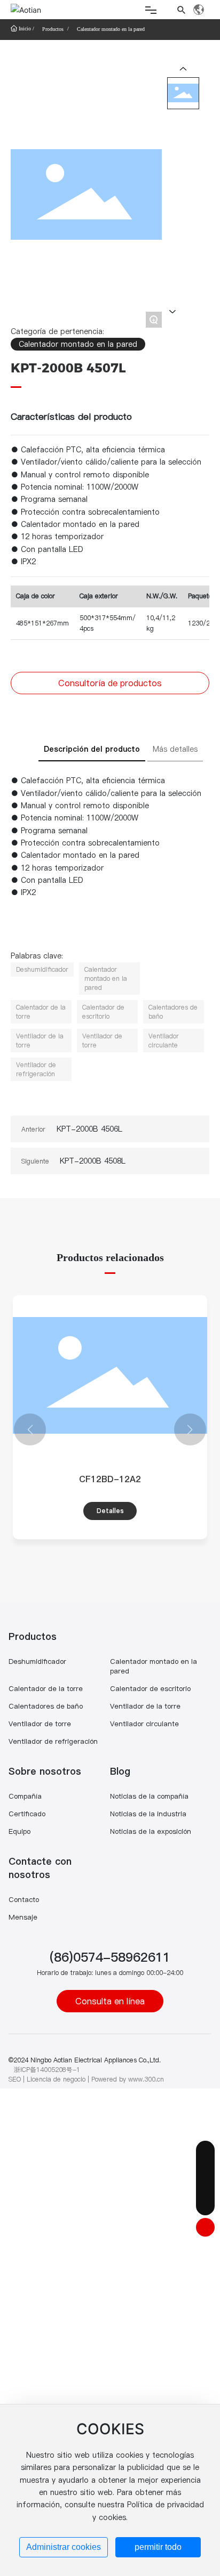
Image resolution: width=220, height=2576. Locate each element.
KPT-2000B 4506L (89, 1129)
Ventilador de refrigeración (53, 1741)
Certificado (27, 1814)
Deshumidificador (37, 1661)
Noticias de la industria (148, 1814)
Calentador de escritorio (150, 1688)
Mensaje (23, 1917)
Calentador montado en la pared (111, 29)
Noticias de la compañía (149, 1796)
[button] (30, 1429)
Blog (120, 1771)
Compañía (25, 1796)
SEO (15, 2079)
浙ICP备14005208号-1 (47, 2070)
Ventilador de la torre (145, 1706)
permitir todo (158, 2547)
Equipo (19, 1831)
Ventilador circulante (144, 1724)
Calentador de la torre (46, 1688)
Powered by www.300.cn (128, 2079)
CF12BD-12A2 (110, 1479)
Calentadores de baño (46, 1706)
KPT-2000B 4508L (93, 1161)
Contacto (24, 1899)
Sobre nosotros (45, 1771)
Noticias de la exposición (151, 1831)
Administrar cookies (64, 2547)
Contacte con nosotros (40, 1868)
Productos (53, 29)
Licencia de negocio (56, 2079)
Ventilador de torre (40, 1724)
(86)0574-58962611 (110, 1957)
